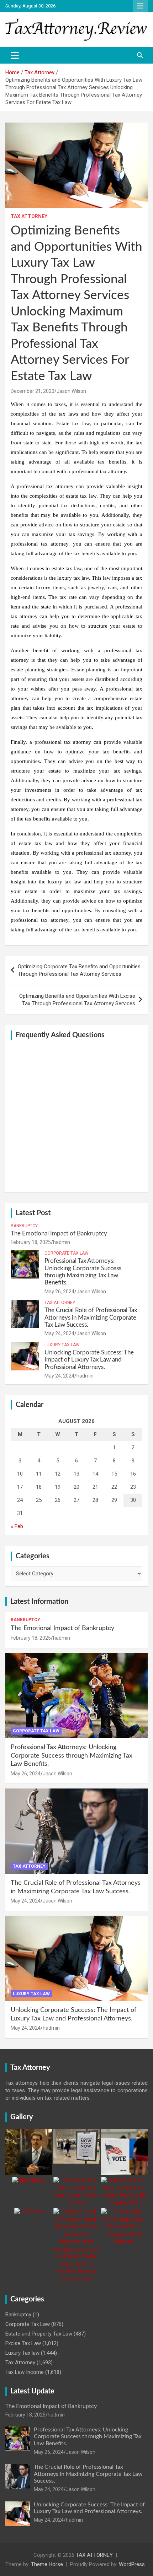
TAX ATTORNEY (94, 2555)
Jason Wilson (71, 391)
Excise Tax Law (23, 2343)
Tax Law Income (25, 2372)
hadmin (62, 1242)
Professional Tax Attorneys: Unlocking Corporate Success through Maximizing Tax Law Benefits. (72, 1756)
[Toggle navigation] (15, 55)
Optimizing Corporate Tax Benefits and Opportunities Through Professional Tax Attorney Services (79, 970)
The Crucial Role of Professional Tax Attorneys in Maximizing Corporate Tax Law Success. (91, 1317)
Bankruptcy (24, 1226)
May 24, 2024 (59, 1333)
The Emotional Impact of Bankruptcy (59, 1233)
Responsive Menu (140, 6)
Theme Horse (47, 2564)
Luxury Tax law (62, 1345)
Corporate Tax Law (67, 1253)
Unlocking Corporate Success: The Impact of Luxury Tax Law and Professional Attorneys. (89, 1360)
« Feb (17, 1526)
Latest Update (32, 2391)
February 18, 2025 (31, 1242)
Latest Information (39, 1602)
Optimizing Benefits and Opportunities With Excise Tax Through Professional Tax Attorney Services (77, 1000)
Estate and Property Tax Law (39, 2334)
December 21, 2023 (33, 391)
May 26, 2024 (59, 1292)
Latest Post (33, 1213)
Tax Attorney (29, 216)
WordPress (132, 2564)
